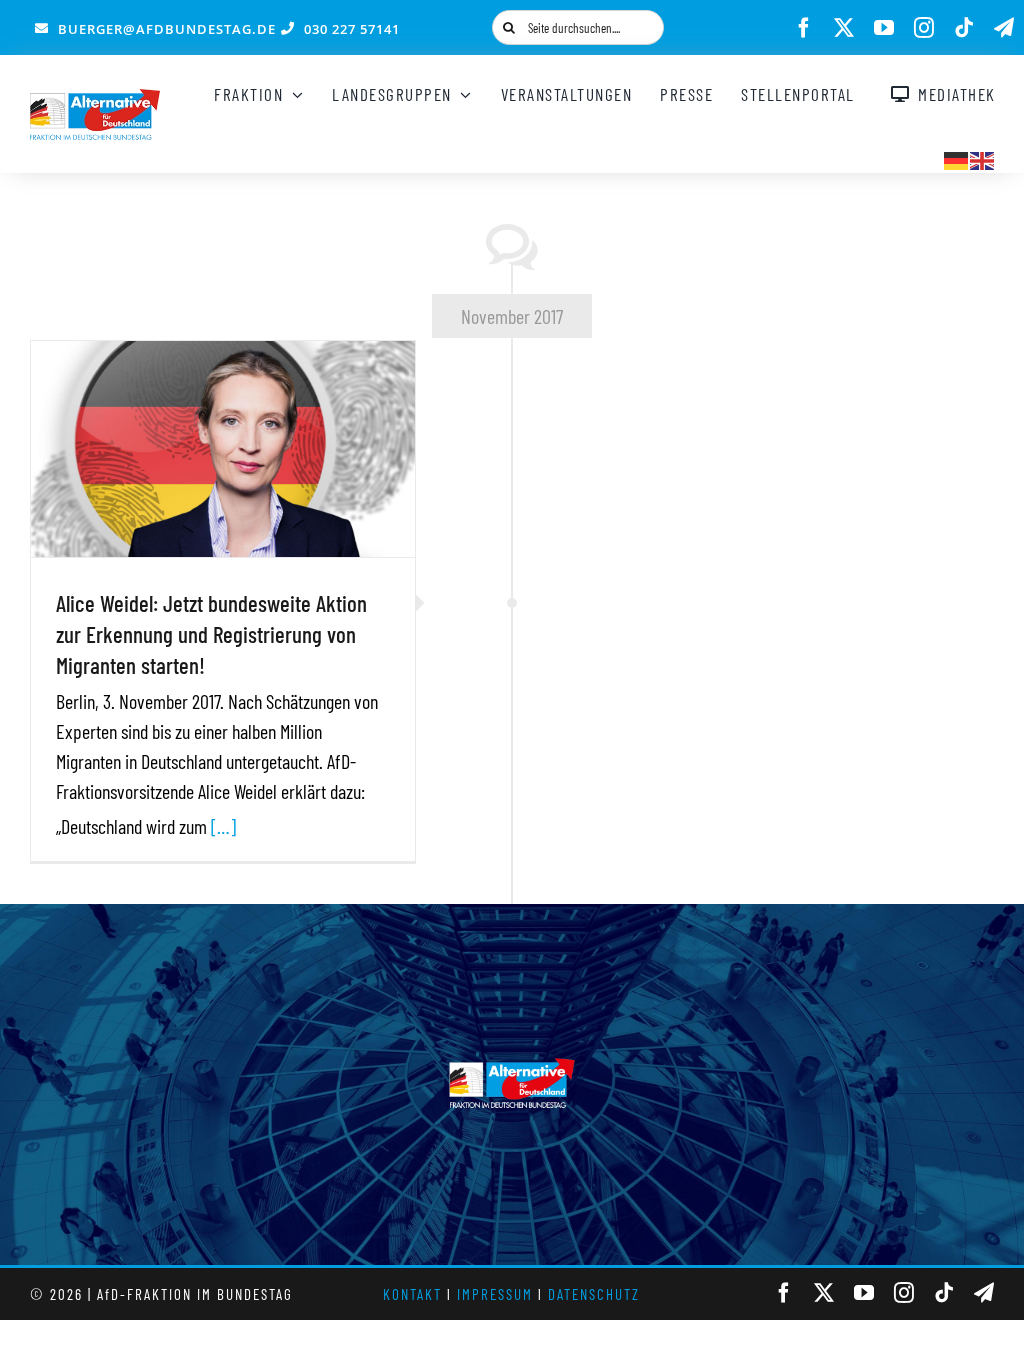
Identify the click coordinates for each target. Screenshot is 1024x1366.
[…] (223, 826)
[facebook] (804, 28)
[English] (983, 158)
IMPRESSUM (495, 1294)
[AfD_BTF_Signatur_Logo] (95, 99)
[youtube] (884, 28)
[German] (957, 158)
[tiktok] (964, 28)
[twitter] (844, 28)
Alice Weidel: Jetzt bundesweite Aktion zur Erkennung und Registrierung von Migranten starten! (211, 634)
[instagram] (924, 28)
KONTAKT (412, 1294)
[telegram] (1004, 28)
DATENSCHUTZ (594, 1294)
